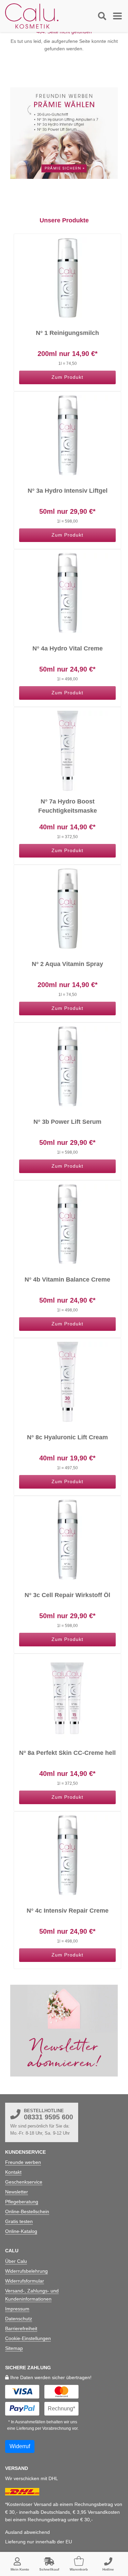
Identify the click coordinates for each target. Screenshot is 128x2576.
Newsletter (17, 2192)
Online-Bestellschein (27, 2211)
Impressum (17, 2309)
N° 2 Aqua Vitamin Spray (67, 964)
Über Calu (16, 2261)
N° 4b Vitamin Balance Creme (67, 1279)
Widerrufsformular (25, 2281)
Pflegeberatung (22, 2202)
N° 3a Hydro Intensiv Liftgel (68, 491)
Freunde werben (23, 2162)
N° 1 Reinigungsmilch (67, 333)
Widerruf (20, 2446)
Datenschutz (19, 2319)
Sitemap (14, 2348)
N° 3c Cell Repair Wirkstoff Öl (67, 1595)
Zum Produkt (67, 377)
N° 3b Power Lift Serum (67, 1122)
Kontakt (13, 2172)
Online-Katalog (21, 2231)
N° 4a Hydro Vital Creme (68, 648)
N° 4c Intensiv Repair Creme (68, 1911)
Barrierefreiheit (21, 2328)
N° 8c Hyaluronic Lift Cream (67, 1437)
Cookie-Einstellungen (28, 2338)
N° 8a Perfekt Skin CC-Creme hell (67, 1753)
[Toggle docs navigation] (102, 16)
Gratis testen (19, 2221)
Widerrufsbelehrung (26, 2271)
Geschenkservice (24, 2182)
